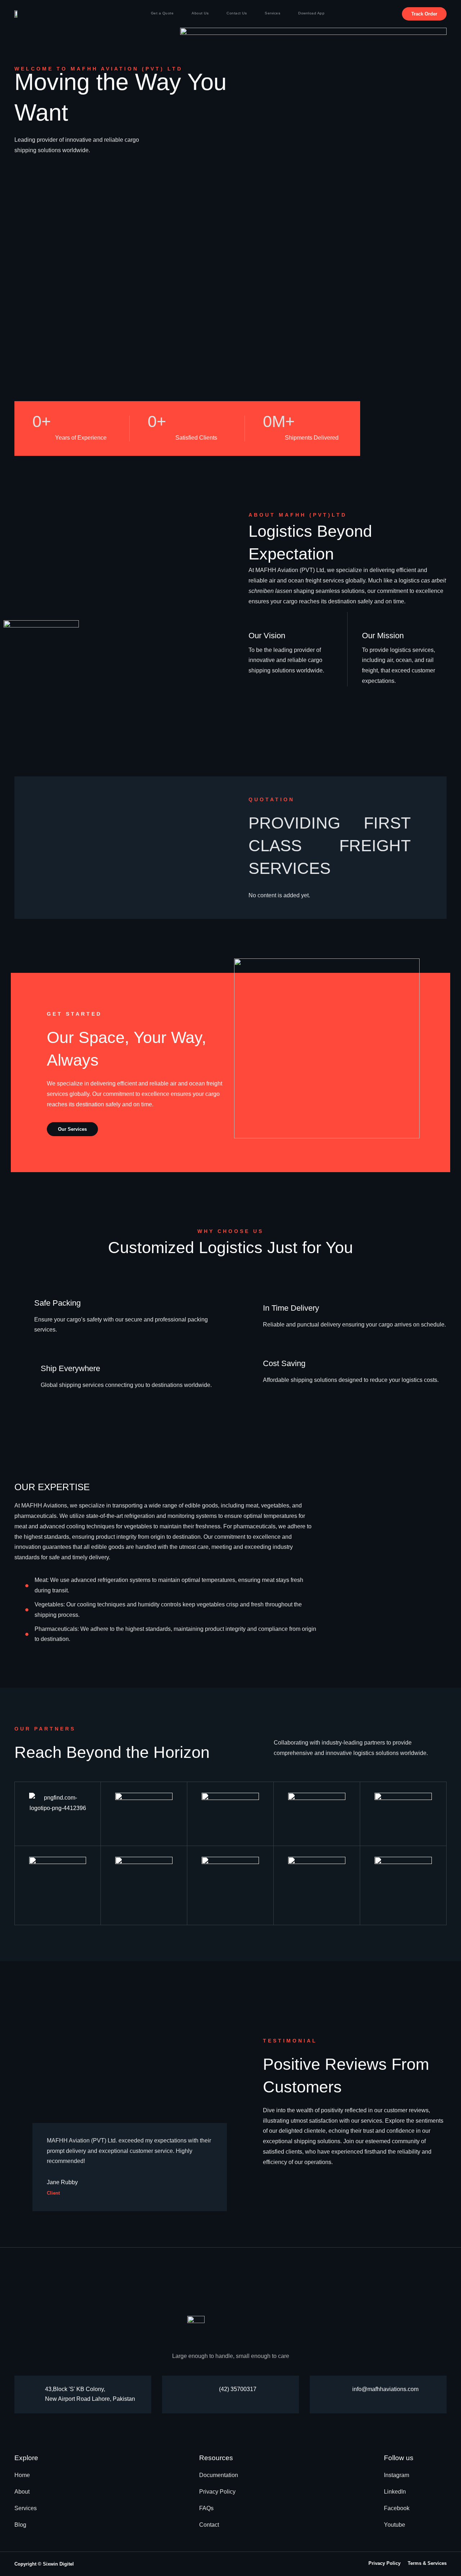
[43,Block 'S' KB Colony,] (35, 2394)
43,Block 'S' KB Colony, (75, 2389)
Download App (311, 13)
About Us (200, 13)
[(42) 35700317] (209, 2389)
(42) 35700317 (238, 2389)
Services (272, 13)
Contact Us (237, 13)
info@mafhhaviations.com (385, 2389)
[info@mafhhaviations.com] (342, 2389)
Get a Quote (162, 13)
